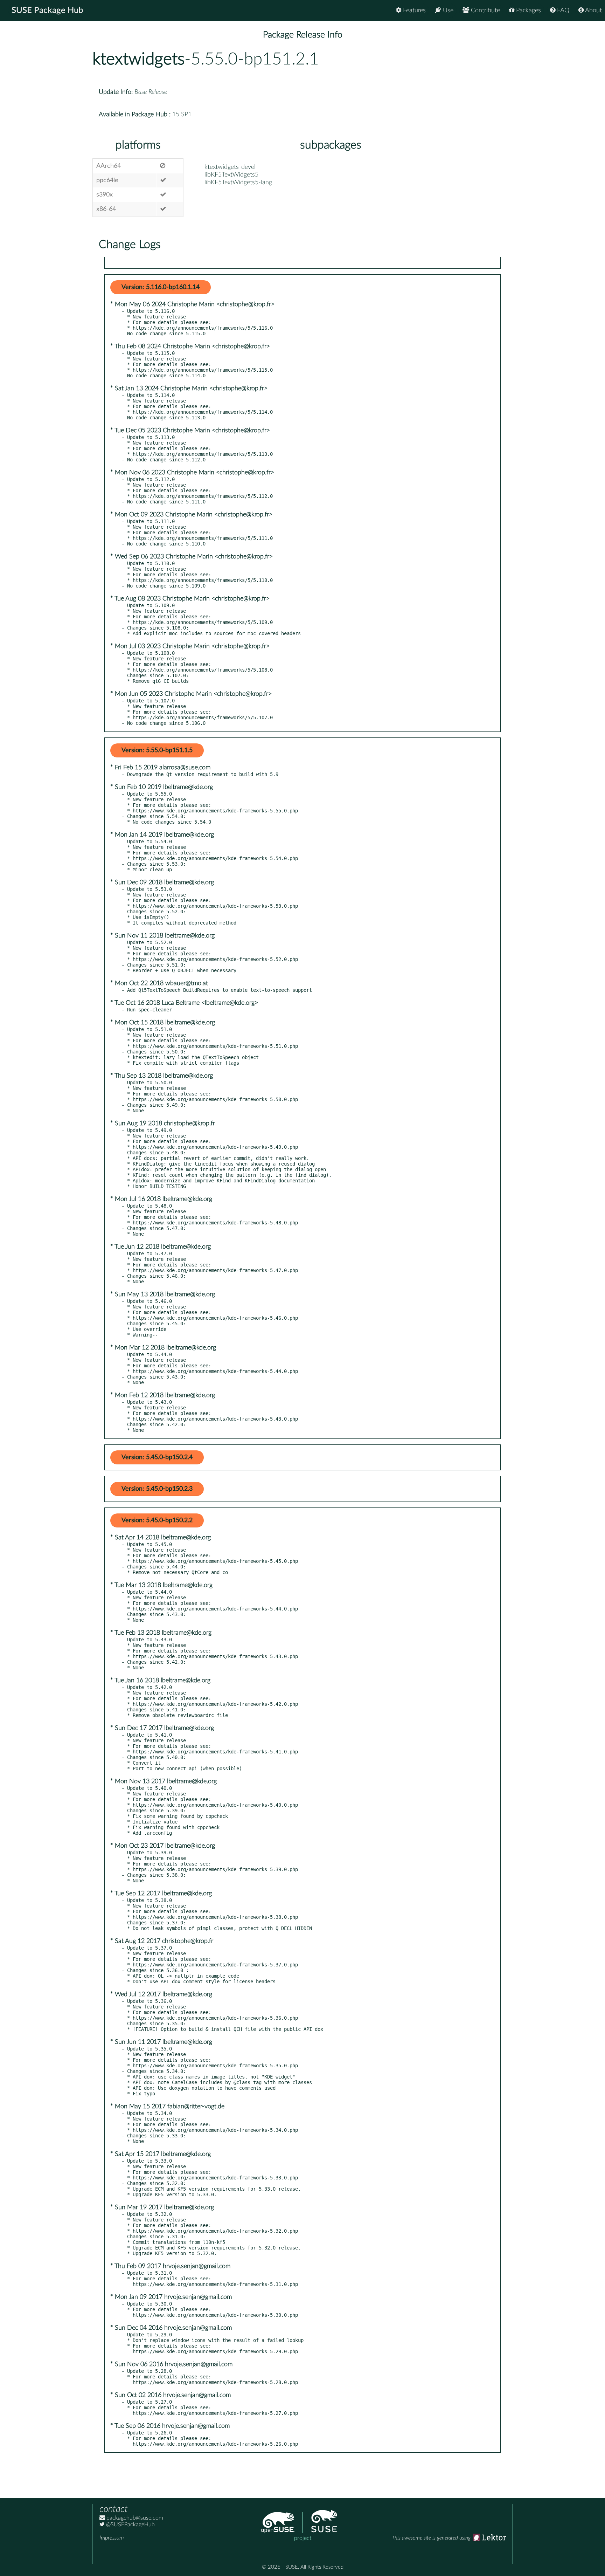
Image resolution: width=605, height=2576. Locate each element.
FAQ (562, 11)
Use (447, 11)
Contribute (485, 11)
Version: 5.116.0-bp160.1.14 (161, 287)
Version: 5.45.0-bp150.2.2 (157, 1520)
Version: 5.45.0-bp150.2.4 (157, 1457)
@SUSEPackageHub (130, 2525)
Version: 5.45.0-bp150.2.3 (157, 1489)
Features (413, 11)
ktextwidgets (138, 59)
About (593, 11)
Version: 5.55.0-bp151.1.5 (157, 750)
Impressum (112, 2538)
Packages (528, 11)
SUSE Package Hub (47, 11)
